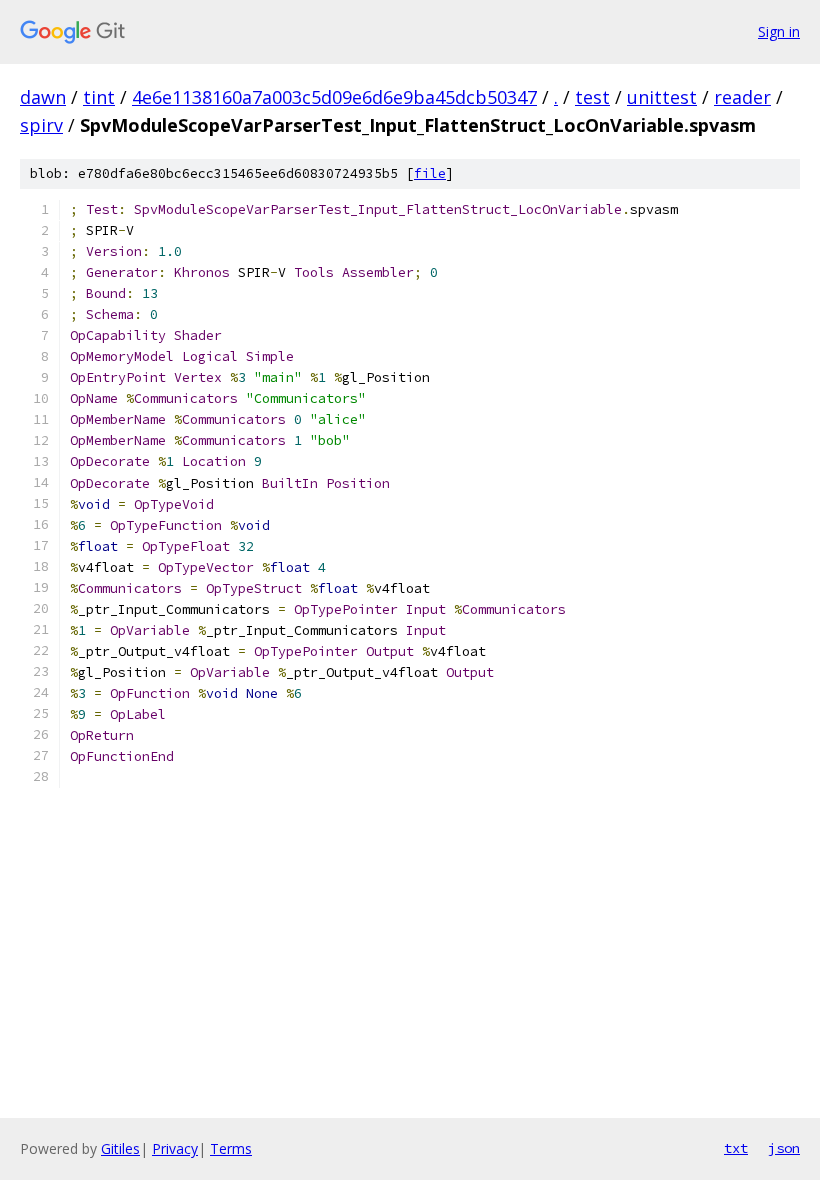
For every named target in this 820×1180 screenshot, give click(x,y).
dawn (43, 97)
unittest (662, 97)
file (430, 173)
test (592, 97)
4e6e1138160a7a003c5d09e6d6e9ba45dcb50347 (334, 97)
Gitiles (120, 1148)
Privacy (175, 1148)
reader (742, 97)
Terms (231, 1148)
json (784, 1148)
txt (736, 1148)
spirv (41, 125)
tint (99, 97)
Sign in (779, 31)
